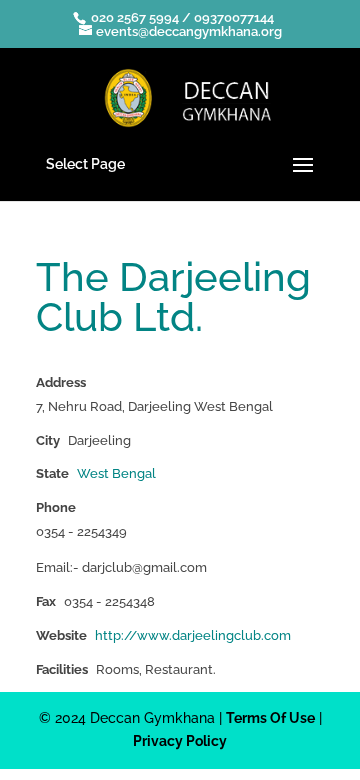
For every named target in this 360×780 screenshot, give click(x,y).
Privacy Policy (180, 741)
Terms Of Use (270, 718)
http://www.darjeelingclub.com (193, 635)
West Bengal (116, 473)
